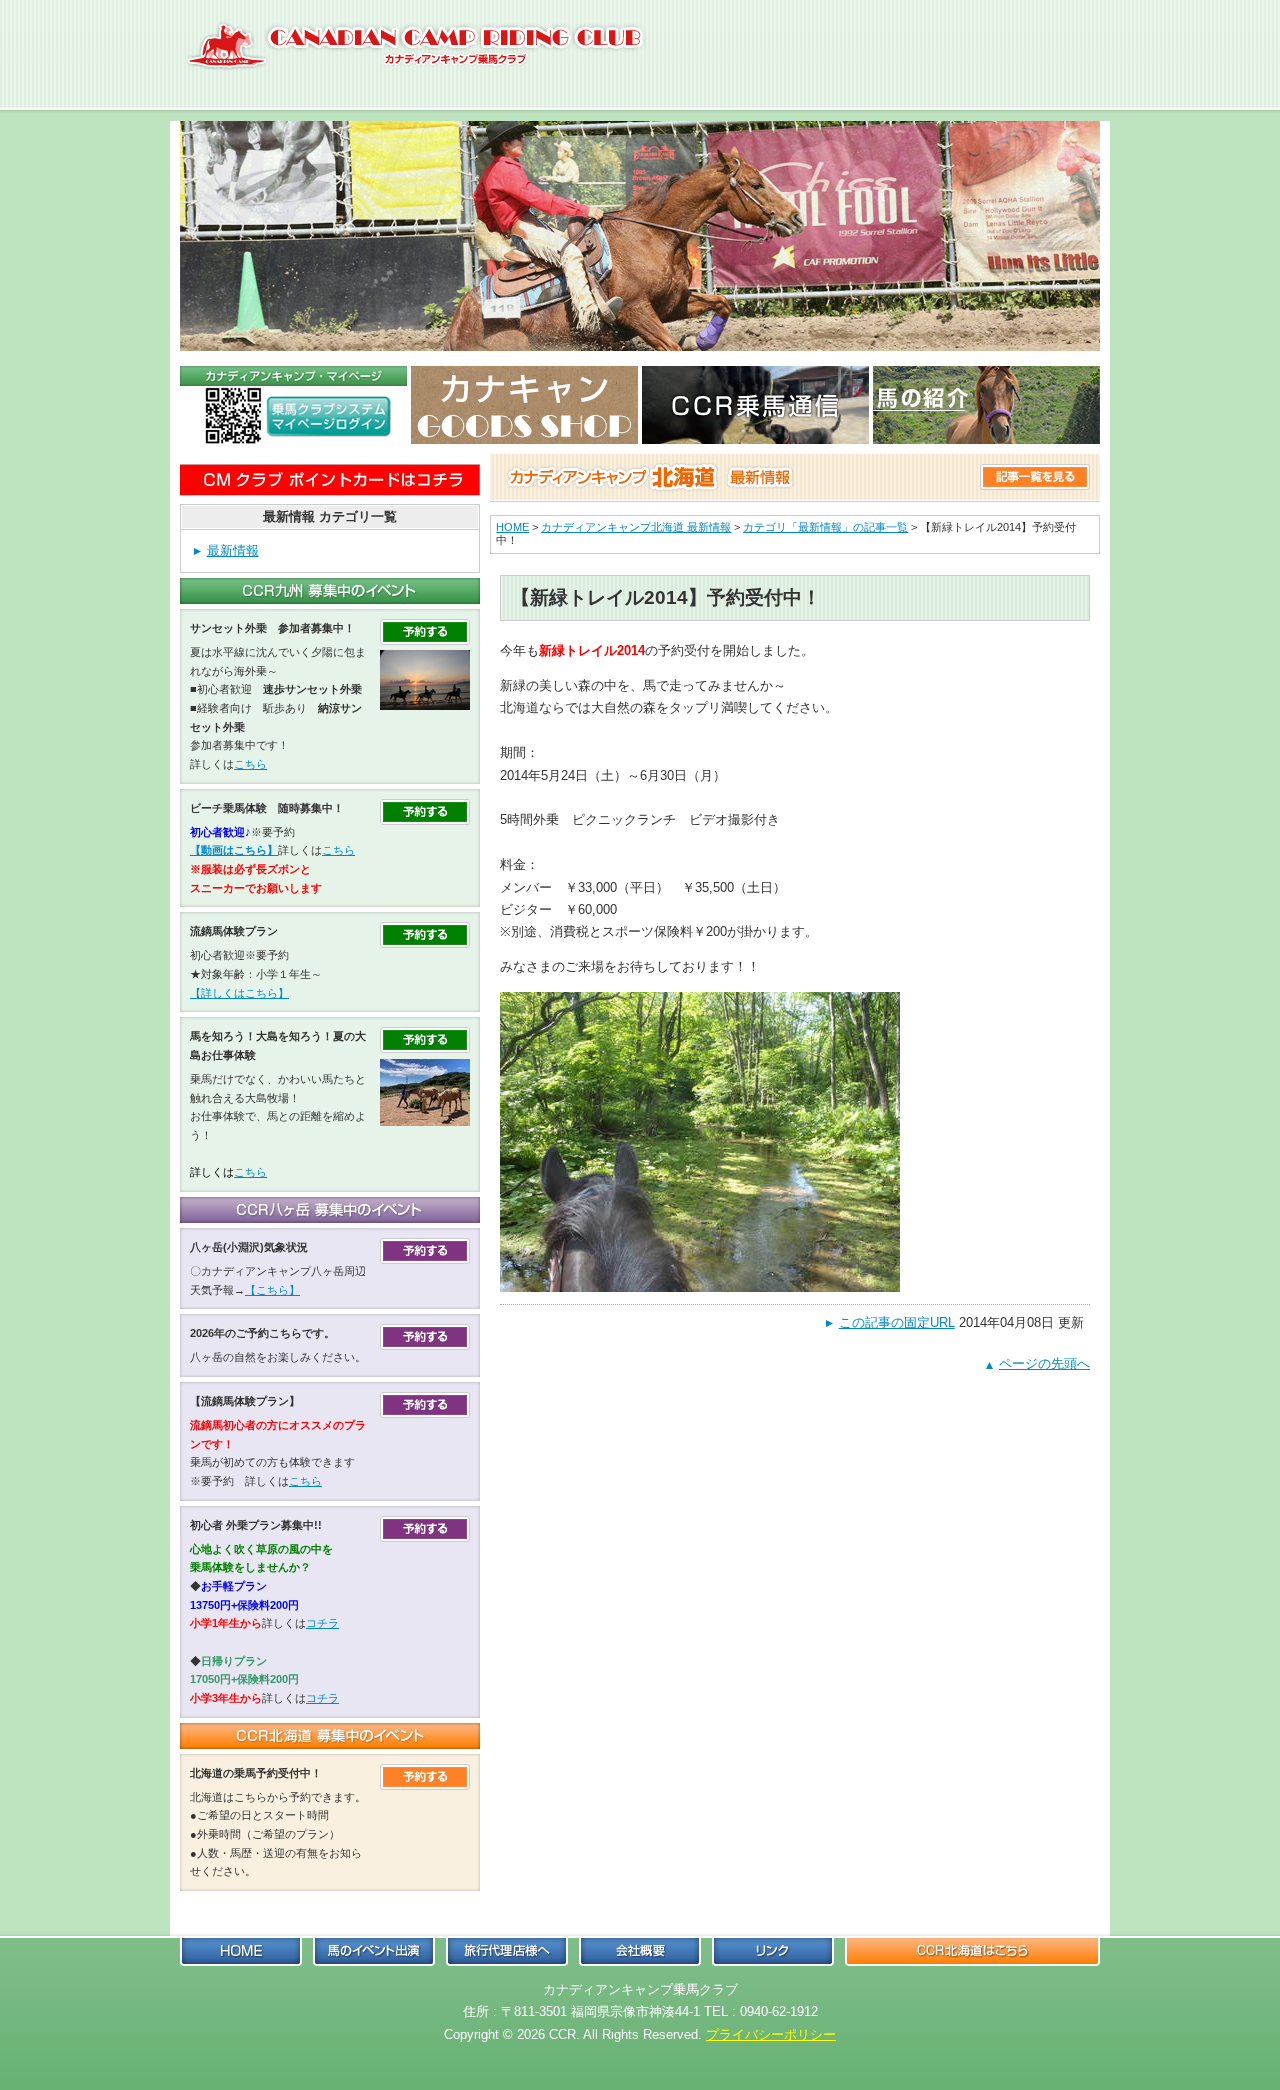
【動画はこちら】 (234, 850)
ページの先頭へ (1044, 1363)
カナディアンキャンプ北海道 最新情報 (636, 527)
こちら (250, 764)
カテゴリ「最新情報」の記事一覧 (825, 527)
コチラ (322, 1623)
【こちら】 (272, 1290)
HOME (512, 527)
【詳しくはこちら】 (239, 993)
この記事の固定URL (897, 1322)
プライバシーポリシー (771, 2034)
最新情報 (233, 550)
